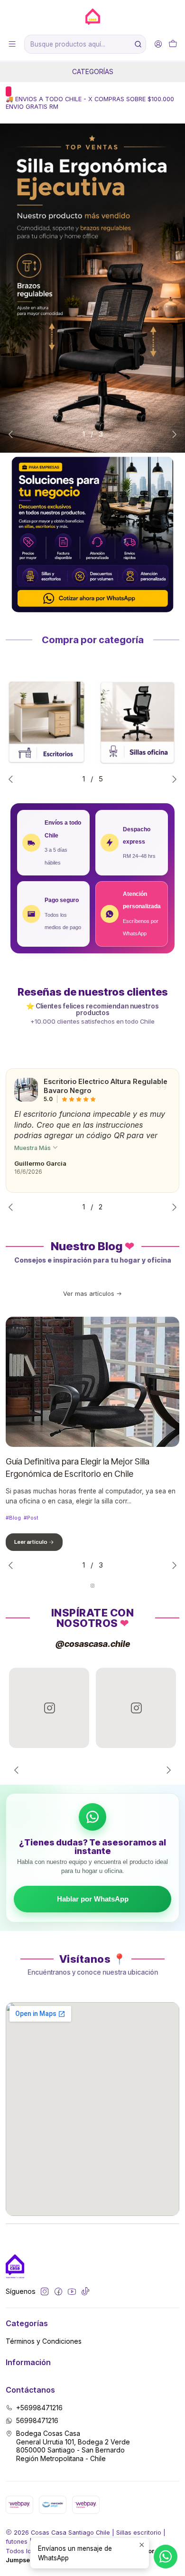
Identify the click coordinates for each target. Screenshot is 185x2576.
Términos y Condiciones (44, 2341)
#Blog (13, 1518)
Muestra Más (33, 1148)
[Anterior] (18, 1770)
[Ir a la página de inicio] (92, 17)
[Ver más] (48, 723)
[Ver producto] (26, 1090)
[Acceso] (158, 44)
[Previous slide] (13, 434)
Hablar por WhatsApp (93, 1899)
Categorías (93, 71)
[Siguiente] (166, 1770)
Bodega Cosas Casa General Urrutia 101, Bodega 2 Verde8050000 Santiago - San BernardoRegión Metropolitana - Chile (73, 2446)
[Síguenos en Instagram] (45, 2291)
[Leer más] (92, 288)
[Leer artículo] (92, 1382)
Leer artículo (31, 1542)
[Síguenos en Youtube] (72, 2291)
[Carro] (173, 44)
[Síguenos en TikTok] (85, 2291)
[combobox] (85, 44)
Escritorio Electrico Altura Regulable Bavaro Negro (106, 1086)
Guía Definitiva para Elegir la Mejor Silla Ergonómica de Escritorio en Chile (78, 1468)
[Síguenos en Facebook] (58, 2291)
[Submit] (138, 44)
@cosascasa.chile (93, 1644)
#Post (31, 1518)
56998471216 (37, 2420)
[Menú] (12, 44)
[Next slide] (172, 434)
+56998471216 (39, 2408)
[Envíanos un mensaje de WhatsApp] (166, 2557)
